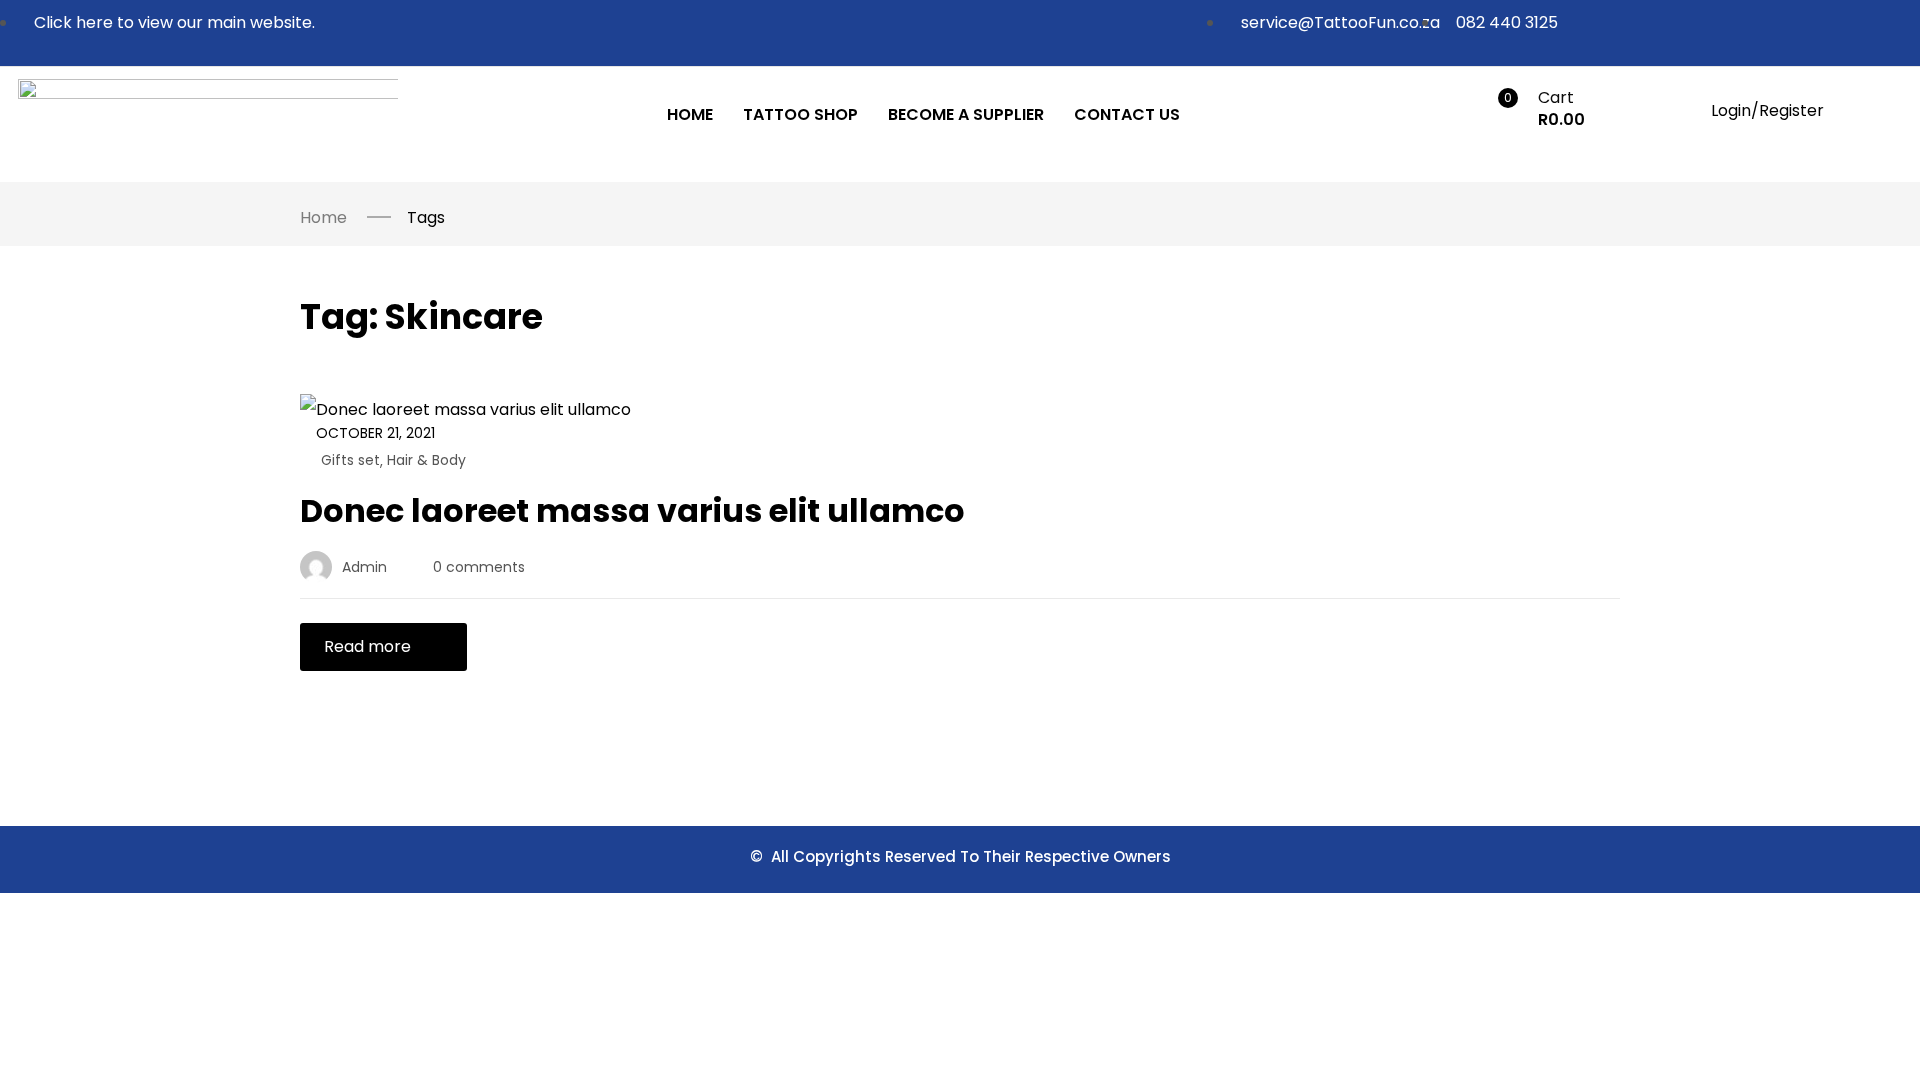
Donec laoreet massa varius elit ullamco (632, 510)
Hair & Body (426, 460)
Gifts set (350, 460)
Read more (367, 646)
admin (364, 567)
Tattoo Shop (800, 114)
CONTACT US (1127, 114)
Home (690, 114)
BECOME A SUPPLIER (966, 114)
